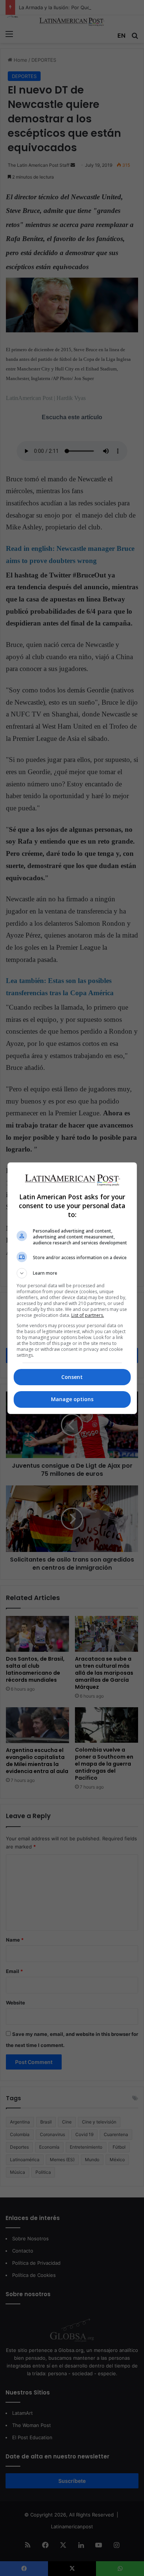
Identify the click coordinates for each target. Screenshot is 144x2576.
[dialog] (72, 1288)
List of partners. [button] (88, 1315)
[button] (72, 1273)
